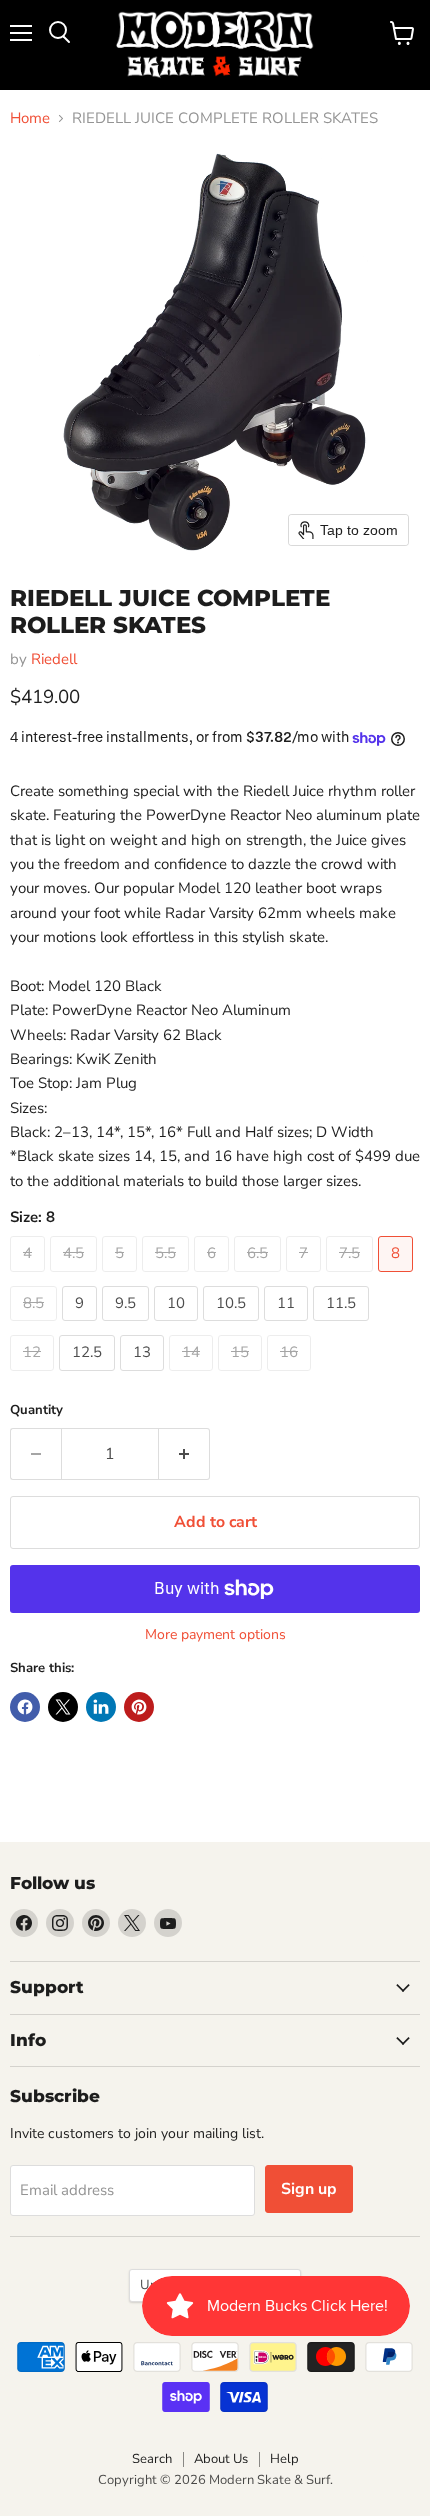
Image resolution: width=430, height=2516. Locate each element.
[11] (288, 1326)
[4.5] (76, 1277)
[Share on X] (63, 1707)
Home (30, 118)
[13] (144, 1376)
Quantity (36, 1410)
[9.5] (128, 1326)
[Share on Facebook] (25, 1707)
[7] (306, 1277)
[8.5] (36, 1326)
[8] (398, 1277)
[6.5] (260, 1277)
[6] (214, 1277)
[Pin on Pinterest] (139, 1707)
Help (284, 2459)
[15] (242, 1376)
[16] (291, 1376)
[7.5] (352, 1277)
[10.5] (233, 1326)
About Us (221, 2459)
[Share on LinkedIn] (101, 1707)
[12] (34, 1376)
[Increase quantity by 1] (184, 1454)
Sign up (309, 2189)
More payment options (215, 1635)
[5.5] (168, 1277)
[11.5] (343, 1326)
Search (152, 2459)
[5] (122, 1277)
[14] (193, 1376)
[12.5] (89, 1376)
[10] (178, 1326)
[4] (30, 1277)
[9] (82, 1326)
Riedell (54, 659)
